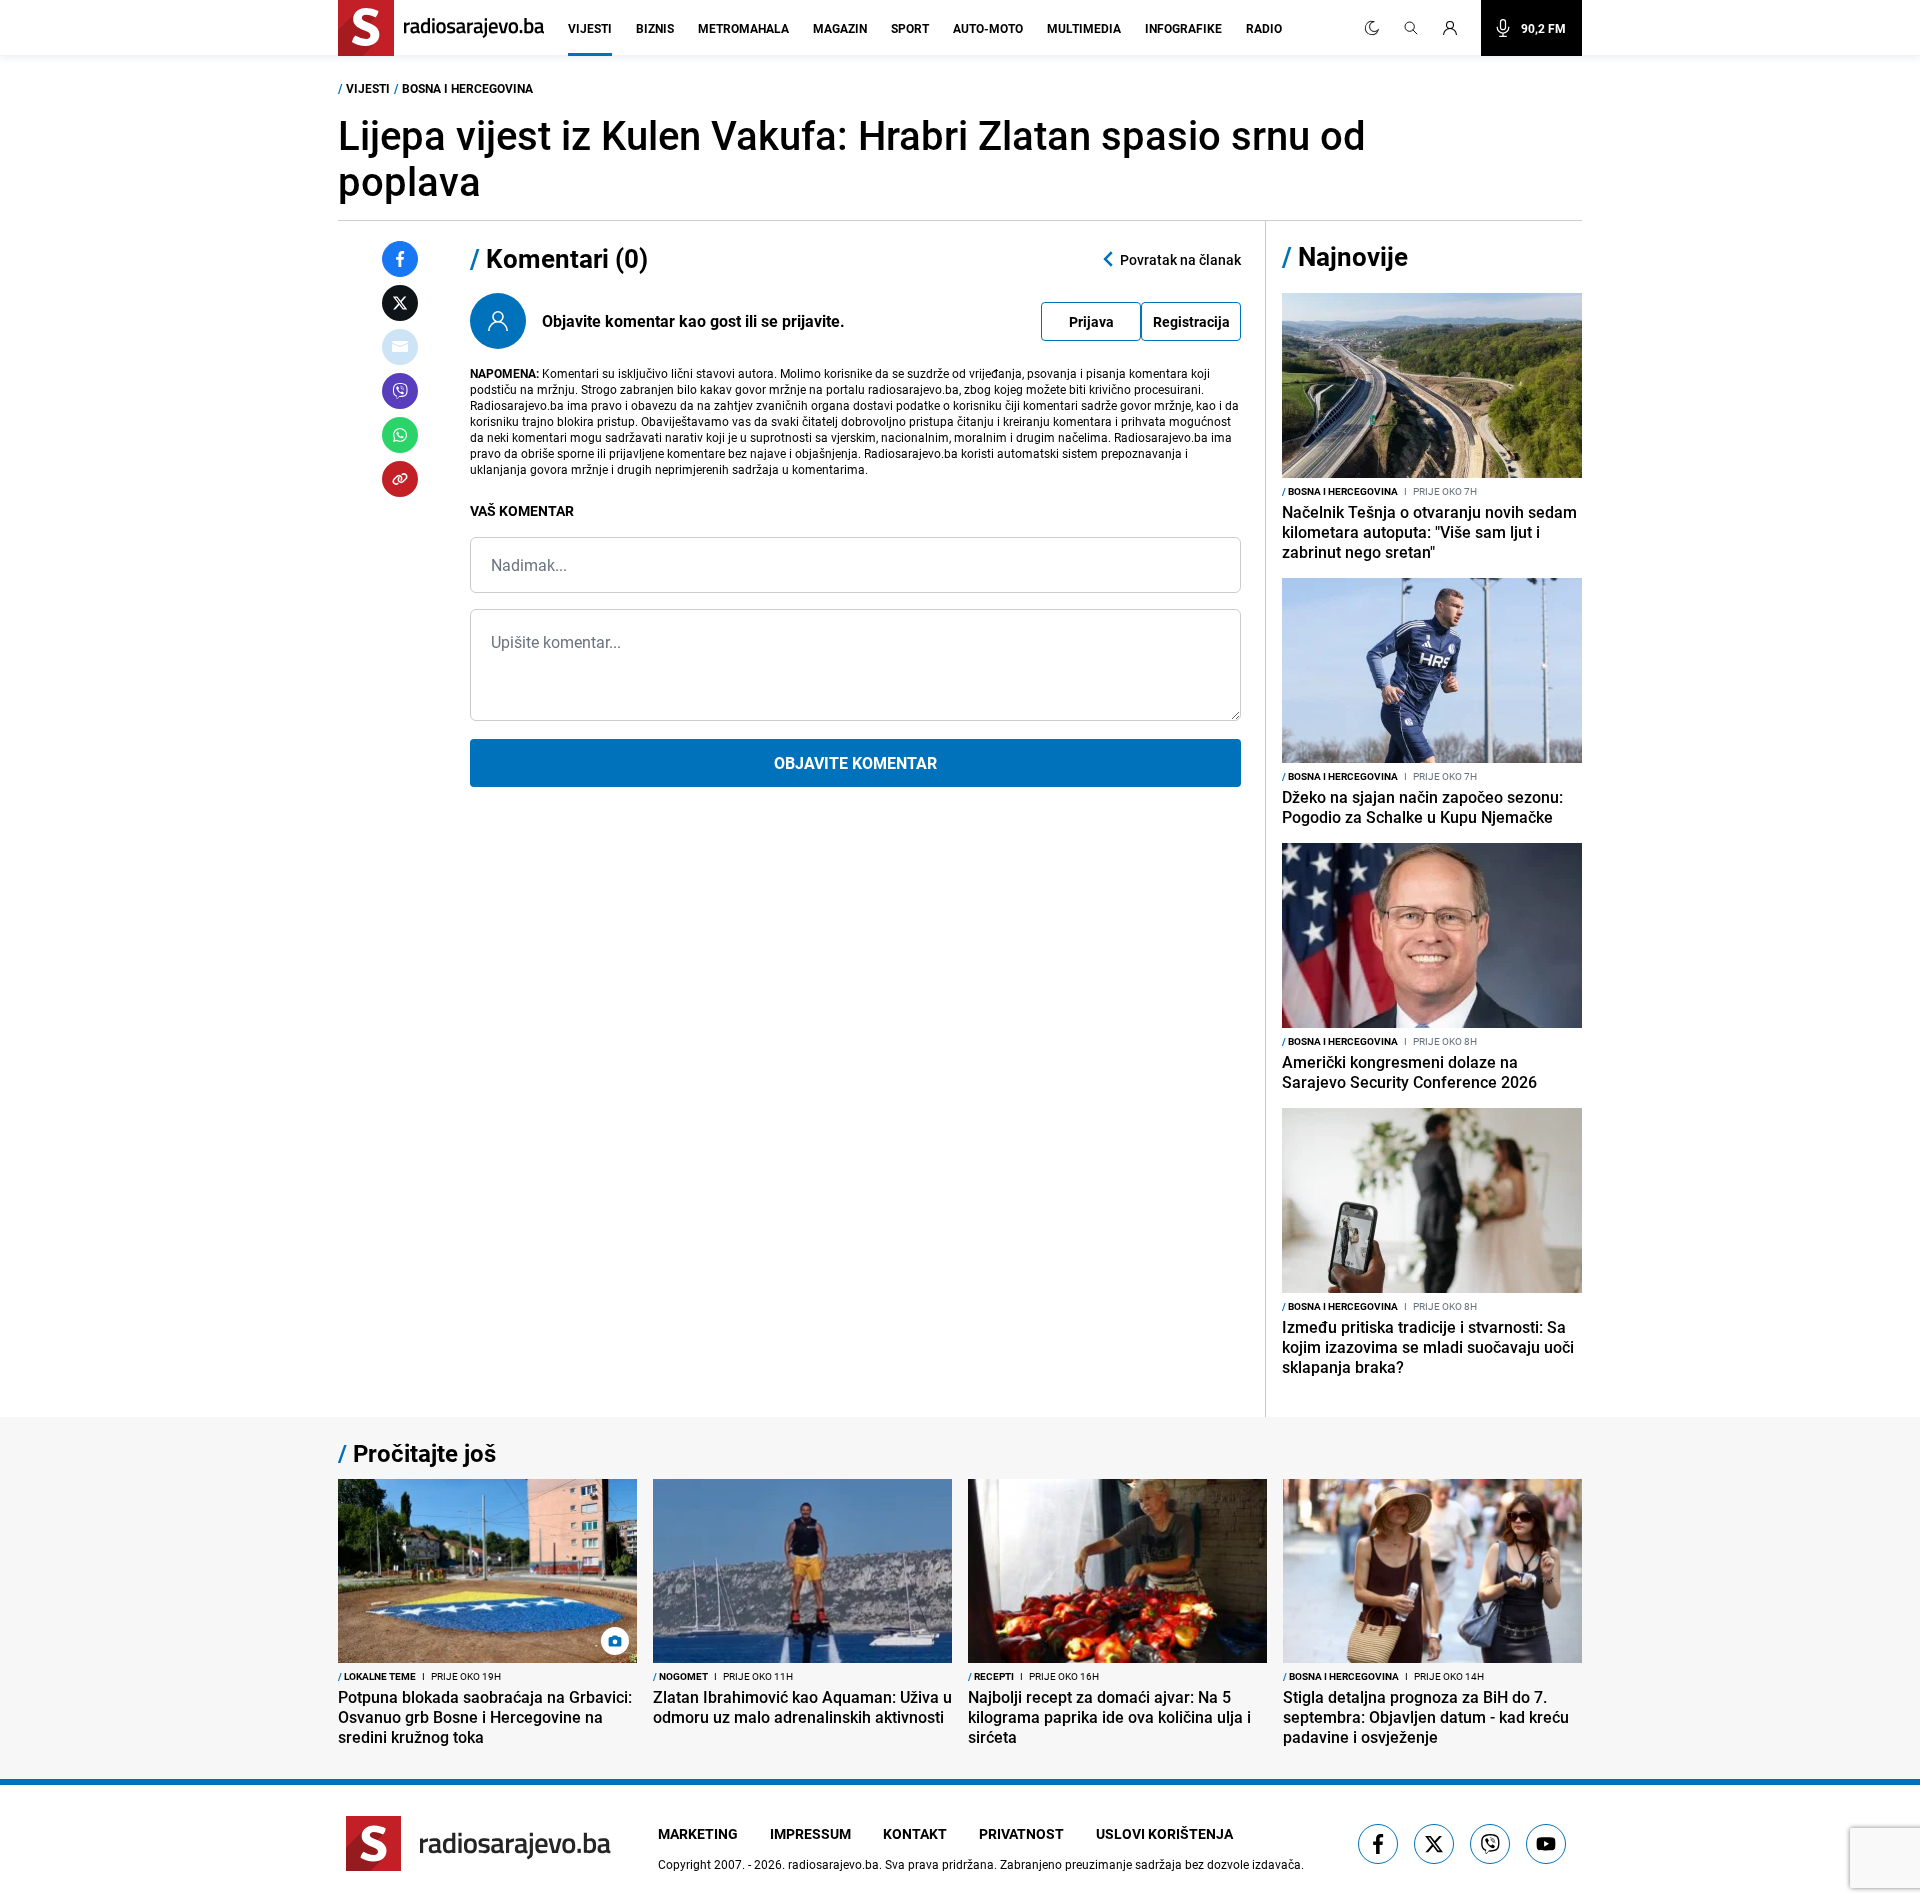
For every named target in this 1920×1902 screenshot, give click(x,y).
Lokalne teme (377, 1676)
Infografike (1183, 28)
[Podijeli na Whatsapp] (400, 435)
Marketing (698, 1833)
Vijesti (590, 28)
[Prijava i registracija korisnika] (1456, 28)
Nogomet (680, 1676)
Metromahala (743, 28)
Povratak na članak (1180, 259)
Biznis (655, 28)
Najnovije (1353, 256)
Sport (910, 28)
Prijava (1091, 321)
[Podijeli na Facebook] (400, 259)
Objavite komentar (855, 763)
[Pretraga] (1411, 28)
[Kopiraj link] (400, 479)
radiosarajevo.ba (833, 1864)
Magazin (840, 28)
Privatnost (1021, 1833)
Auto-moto (988, 28)
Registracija (1191, 321)
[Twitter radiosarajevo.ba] (1434, 1844)
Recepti (991, 1676)
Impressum (810, 1833)
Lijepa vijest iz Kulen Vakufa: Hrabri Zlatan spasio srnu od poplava (852, 158)
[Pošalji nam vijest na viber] (1490, 1844)
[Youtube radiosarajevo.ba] (1546, 1844)
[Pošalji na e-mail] (400, 347)
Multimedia (1084, 28)
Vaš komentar (522, 510)
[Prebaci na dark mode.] (1372, 28)
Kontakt (915, 1833)
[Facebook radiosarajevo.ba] (1378, 1844)
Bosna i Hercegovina (467, 88)
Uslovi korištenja (1164, 1833)
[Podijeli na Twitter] (400, 303)
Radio (1264, 28)
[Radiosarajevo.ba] (478, 1843)
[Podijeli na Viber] (400, 391)
